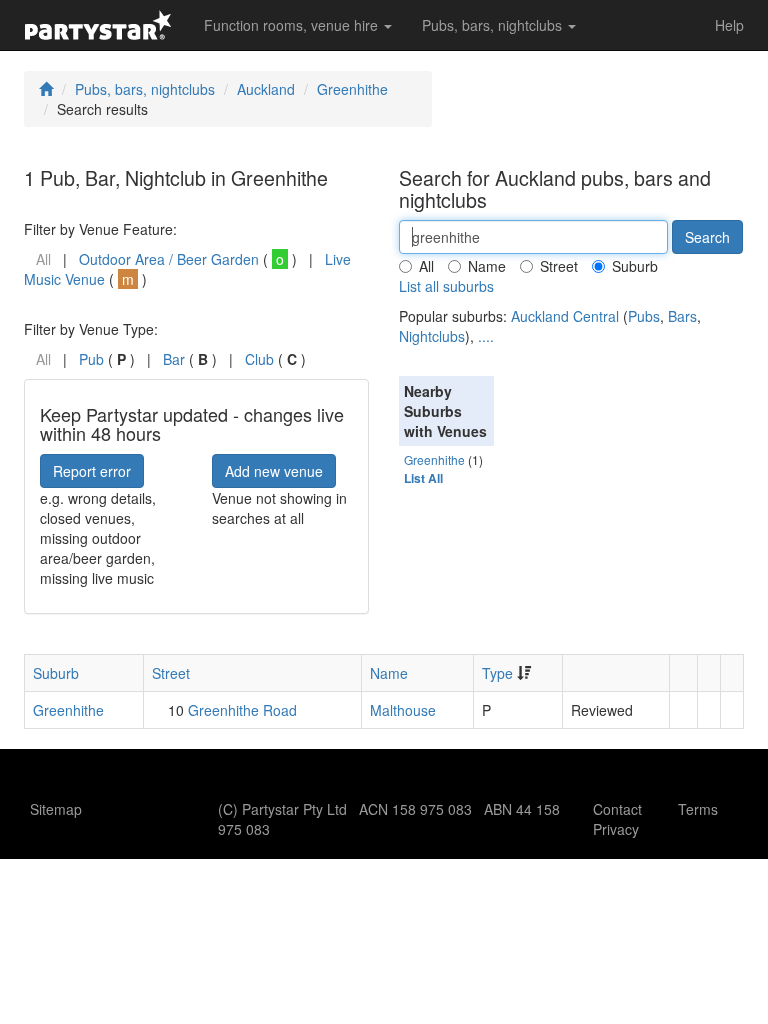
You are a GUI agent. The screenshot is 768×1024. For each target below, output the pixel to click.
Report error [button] (92, 471)
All (426, 266)
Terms (698, 809)
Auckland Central (565, 316)
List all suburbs (446, 286)
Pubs (644, 316)
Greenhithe (352, 89)
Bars (682, 316)
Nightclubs (432, 336)
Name (487, 266)
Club (259, 359)
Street (559, 266)
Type (497, 673)
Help (729, 25)
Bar (174, 359)
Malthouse (403, 710)
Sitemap (56, 809)
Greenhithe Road (242, 710)
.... (486, 336)
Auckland (266, 89)
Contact (617, 809)
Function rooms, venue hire (293, 25)
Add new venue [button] (274, 471)
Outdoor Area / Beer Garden (169, 259)
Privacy (616, 829)
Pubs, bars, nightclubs (494, 25)
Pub (91, 359)
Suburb (635, 266)
